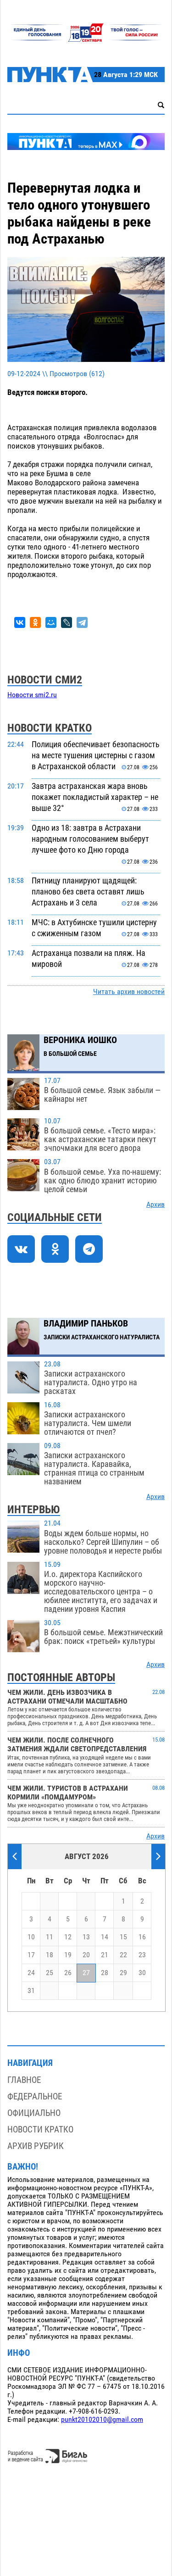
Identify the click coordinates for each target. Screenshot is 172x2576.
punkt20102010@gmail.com (102, 2420)
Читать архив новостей (129, 992)
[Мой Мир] (51, 622)
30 (142, 1973)
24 (31, 1973)
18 (50, 1955)
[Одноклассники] (35, 622)
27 (86, 1973)
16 (142, 1937)
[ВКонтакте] (20, 622)
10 (31, 1937)
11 (50, 1937)
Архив (155, 1205)
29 (123, 1973)
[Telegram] (82, 622)
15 (123, 1937)
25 (50, 1973)
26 (68, 1973)
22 (123, 1955)
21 (105, 1955)
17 (31, 1955)
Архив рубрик (36, 2146)
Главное (24, 2080)
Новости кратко (40, 2129)
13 (86, 1937)
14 (105, 1937)
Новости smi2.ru (32, 695)
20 (86, 1955)
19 (68, 1955)
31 (31, 1991)
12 (68, 1937)
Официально (34, 2113)
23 (142, 1955)
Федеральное (35, 2096)
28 (105, 1973)
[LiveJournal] (67, 622)
